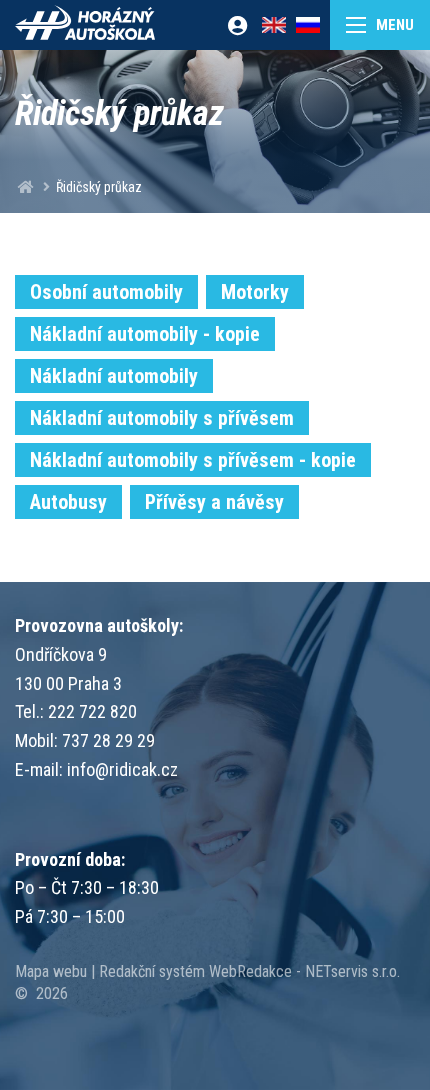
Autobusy (68, 502)
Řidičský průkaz (99, 187)
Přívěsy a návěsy (214, 502)
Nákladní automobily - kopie (145, 334)
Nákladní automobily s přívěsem (162, 418)
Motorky (255, 292)
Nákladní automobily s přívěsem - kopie (193, 460)
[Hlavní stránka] (26, 187)
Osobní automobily (106, 292)
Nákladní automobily (114, 376)
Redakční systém (152, 971)
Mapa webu (51, 971)
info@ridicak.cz (122, 769)
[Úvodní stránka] (85, 25)
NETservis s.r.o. (352, 971)
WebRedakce (250, 971)
